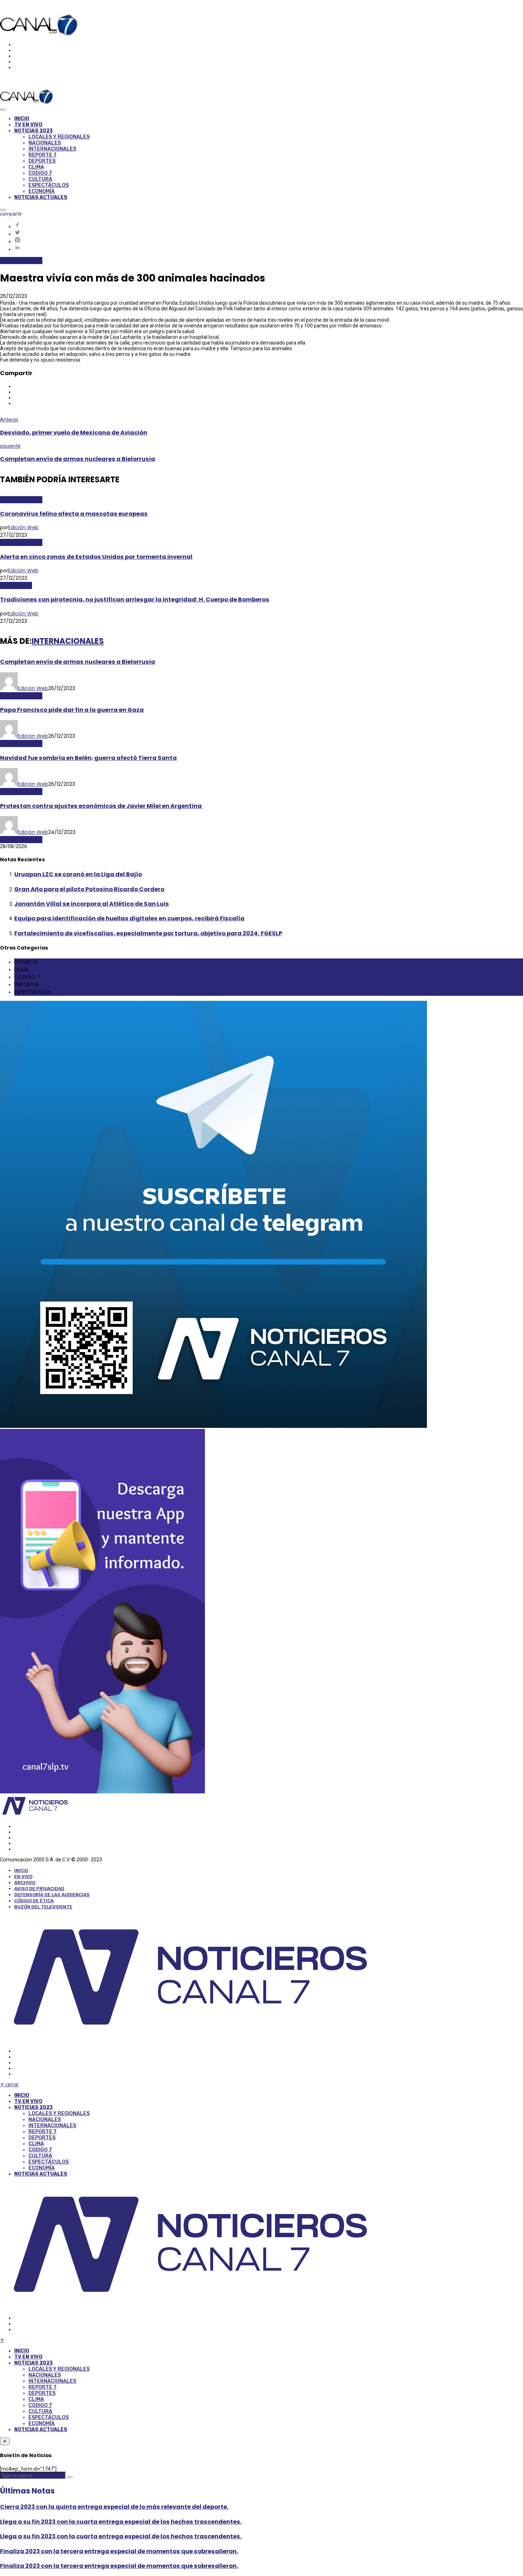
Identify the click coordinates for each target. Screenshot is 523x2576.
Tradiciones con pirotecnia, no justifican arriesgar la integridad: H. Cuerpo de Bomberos (135, 600)
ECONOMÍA (42, 191)
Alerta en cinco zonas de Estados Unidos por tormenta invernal (96, 557)
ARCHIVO (25, 1883)
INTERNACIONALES (52, 149)
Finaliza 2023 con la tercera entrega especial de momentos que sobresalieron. (119, 2551)
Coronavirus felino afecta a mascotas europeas (74, 514)
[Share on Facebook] (269, 225)
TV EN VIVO (28, 125)
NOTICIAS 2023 (33, 131)
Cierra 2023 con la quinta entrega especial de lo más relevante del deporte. (114, 2507)
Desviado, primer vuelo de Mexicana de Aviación (74, 433)
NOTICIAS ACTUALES (41, 197)
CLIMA (36, 167)
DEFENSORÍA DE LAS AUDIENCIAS (52, 1895)
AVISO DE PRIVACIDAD (39, 1889)
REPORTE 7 (43, 155)
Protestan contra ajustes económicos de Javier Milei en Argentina (101, 806)
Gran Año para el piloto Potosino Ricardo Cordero (89, 889)
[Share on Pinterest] (269, 240)
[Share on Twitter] (269, 233)
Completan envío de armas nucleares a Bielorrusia (78, 459)
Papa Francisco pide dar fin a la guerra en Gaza (72, 710)
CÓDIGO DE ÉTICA (34, 1901)
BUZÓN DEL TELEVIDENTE (43, 1907)
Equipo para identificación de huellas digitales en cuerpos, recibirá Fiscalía (129, 918)
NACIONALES (45, 143)
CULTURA (40, 179)
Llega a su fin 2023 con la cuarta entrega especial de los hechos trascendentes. (121, 2522)
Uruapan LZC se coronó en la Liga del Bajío (78, 874)
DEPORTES (42, 161)
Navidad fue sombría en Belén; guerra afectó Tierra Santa (88, 758)
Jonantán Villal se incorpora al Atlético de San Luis (92, 904)
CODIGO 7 (40, 173)
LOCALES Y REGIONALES (59, 137)
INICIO (22, 119)
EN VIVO (23, 1876)
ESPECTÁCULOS (49, 185)
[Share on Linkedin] (269, 248)
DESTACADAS (16, 585)
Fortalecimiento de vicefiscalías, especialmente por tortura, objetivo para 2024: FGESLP (148, 933)
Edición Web (23, 527)
